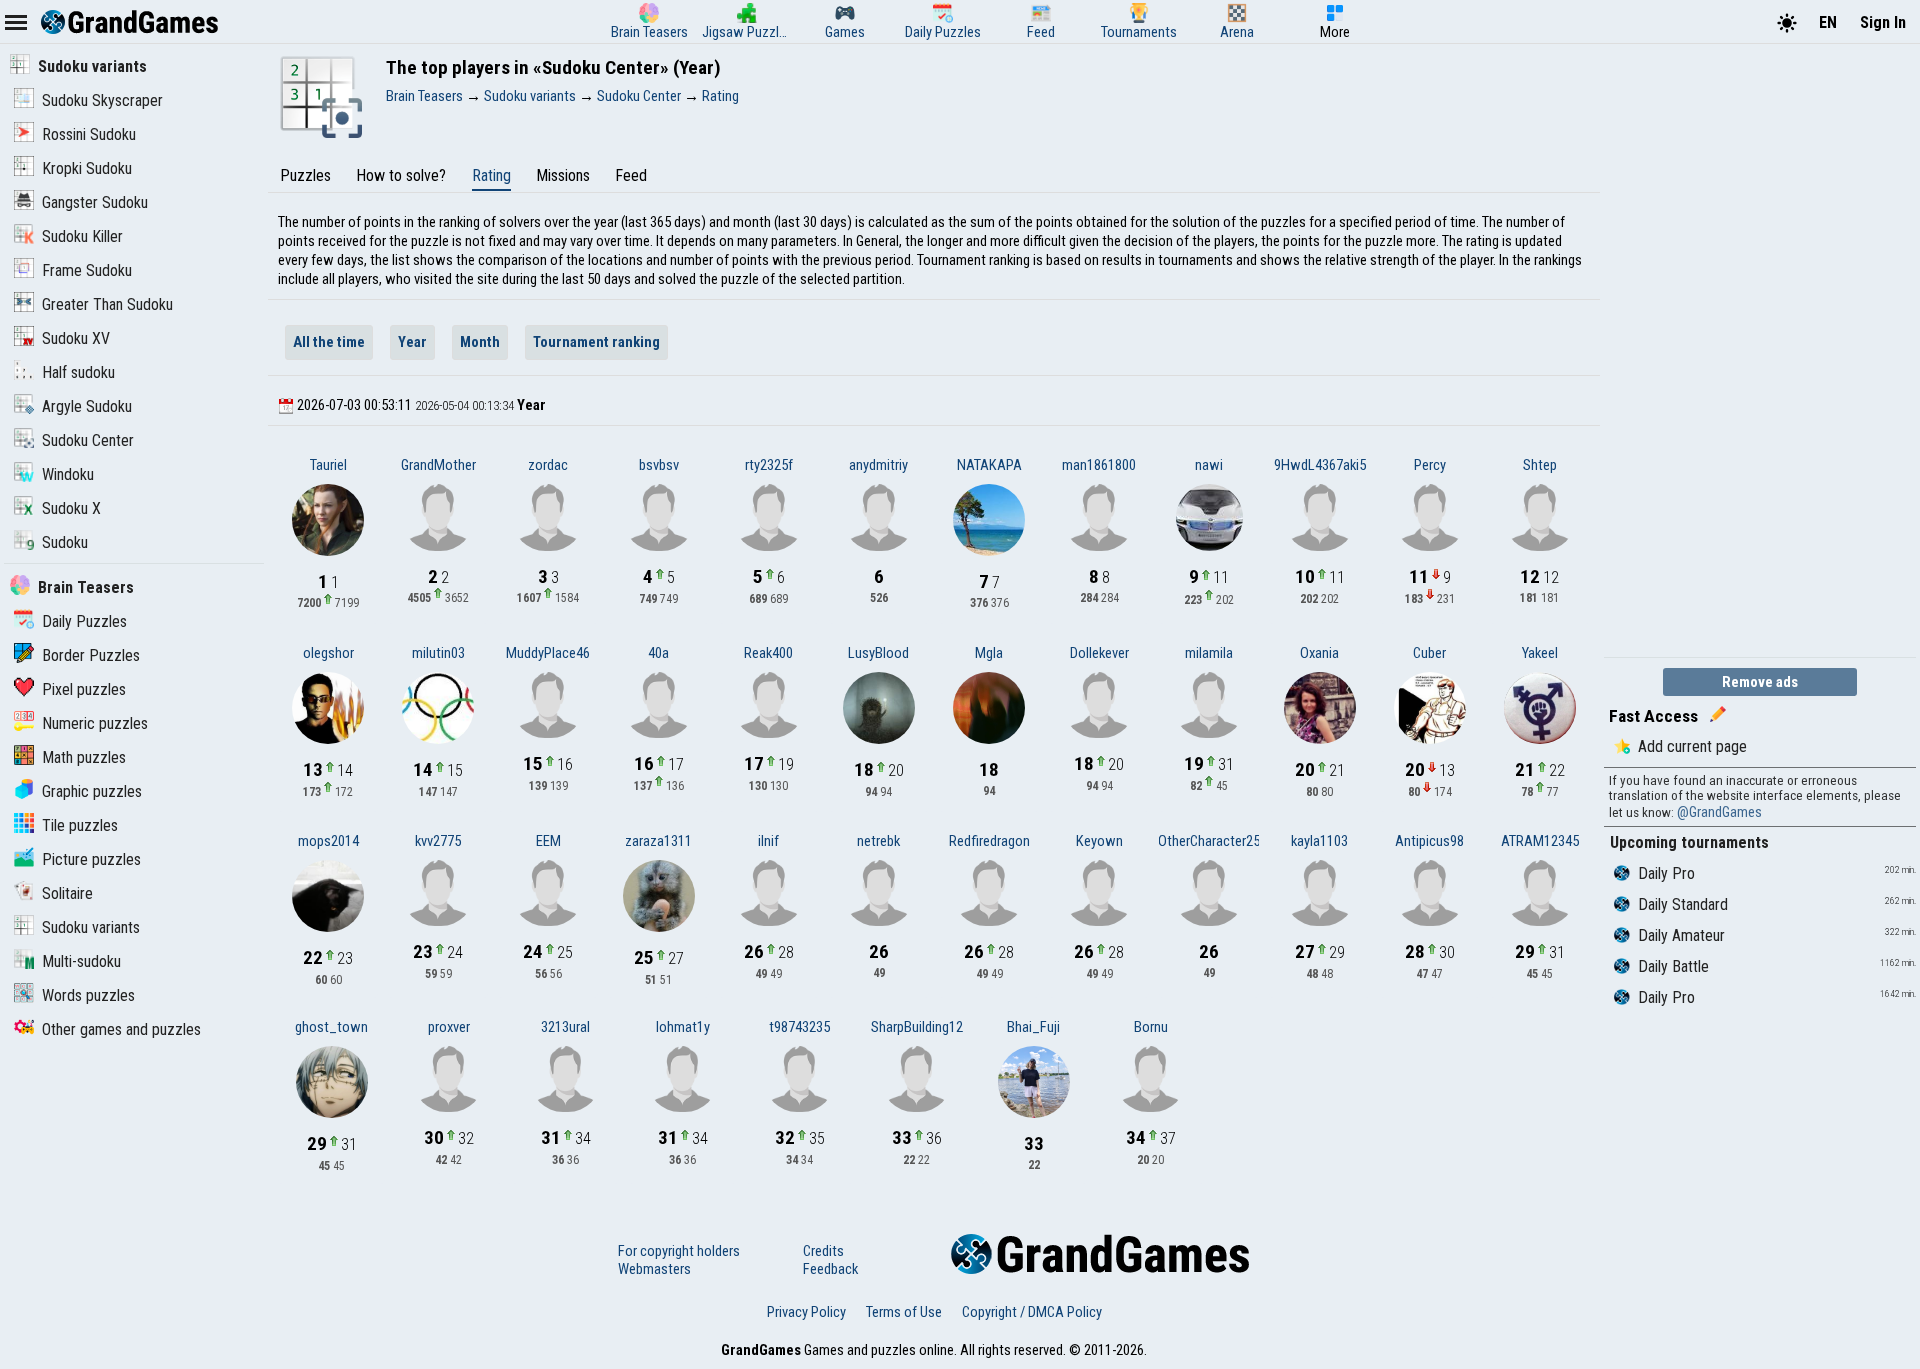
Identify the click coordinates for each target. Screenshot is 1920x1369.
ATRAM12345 (1540, 841)
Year (412, 342)
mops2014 (328, 841)
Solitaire (67, 893)
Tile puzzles (80, 825)
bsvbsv (659, 465)
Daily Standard (1683, 904)
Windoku (68, 474)
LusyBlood (878, 653)
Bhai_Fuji (1033, 1027)
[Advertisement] (1754, 348)
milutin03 (438, 653)
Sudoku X (71, 508)
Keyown (1099, 841)
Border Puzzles (91, 655)
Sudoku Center (88, 440)
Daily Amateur (1681, 935)
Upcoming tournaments (1689, 842)
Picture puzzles (91, 859)
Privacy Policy (806, 1312)
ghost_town (331, 1027)
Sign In (1883, 22)
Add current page (1692, 746)
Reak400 (768, 653)
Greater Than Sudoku (107, 304)
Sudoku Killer (82, 236)
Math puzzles (84, 757)
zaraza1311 (658, 841)
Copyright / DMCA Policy (1032, 1312)
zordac (548, 465)
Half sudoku (78, 372)
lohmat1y (683, 1027)
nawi (1209, 465)
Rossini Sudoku (89, 134)
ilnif (768, 841)
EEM (548, 841)
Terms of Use (904, 1312)
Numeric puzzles (95, 723)
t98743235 (799, 1027)
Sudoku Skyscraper (102, 100)
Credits (823, 1251)
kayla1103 (1319, 841)
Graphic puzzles (92, 791)
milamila (1209, 653)
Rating (491, 175)
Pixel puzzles (84, 689)
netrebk (878, 841)
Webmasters (654, 1269)
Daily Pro (1666, 873)
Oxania (1319, 653)
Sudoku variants (92, 66)
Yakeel (1540, 653)
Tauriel (328, 465)
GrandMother (438, 465)
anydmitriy (878, 465)
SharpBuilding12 (917, 1027)
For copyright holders (679, 1251)
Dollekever (1099, 653)
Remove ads (1760, 682)
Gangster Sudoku (95, 202)
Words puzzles (88, 995)
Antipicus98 (1429, 841)
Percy (1430, 465)
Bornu (1151, 1027)
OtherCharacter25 (1209, 841)
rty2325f (769, 465)
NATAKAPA (989, 465)
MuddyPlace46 (548, 653)
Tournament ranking (596, 342)
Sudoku (65, 542)
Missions (563, 175)
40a (658, 653)
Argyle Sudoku (87, 406)
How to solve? (401, 175)
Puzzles (305, 175)
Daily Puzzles (84, 621)
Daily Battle (1673, 966)
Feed (631, 175)
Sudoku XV (76, 338)
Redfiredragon (989, 841)
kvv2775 (438, 841)
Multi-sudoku (81, 961)
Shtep (1540, 465)
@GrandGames (1719, 812)
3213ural (565, 1027)
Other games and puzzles (121, 1029)
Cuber (1429, 653)
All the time (329, 342)
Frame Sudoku (87, 270)
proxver (449, 1027)
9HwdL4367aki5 (1320, 465)
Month (480, 342)
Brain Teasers (86, 587)
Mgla (989, 653)
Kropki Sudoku (87, 168)
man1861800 (1099, 465)
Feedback (830, 1269)
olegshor (328, 653)
